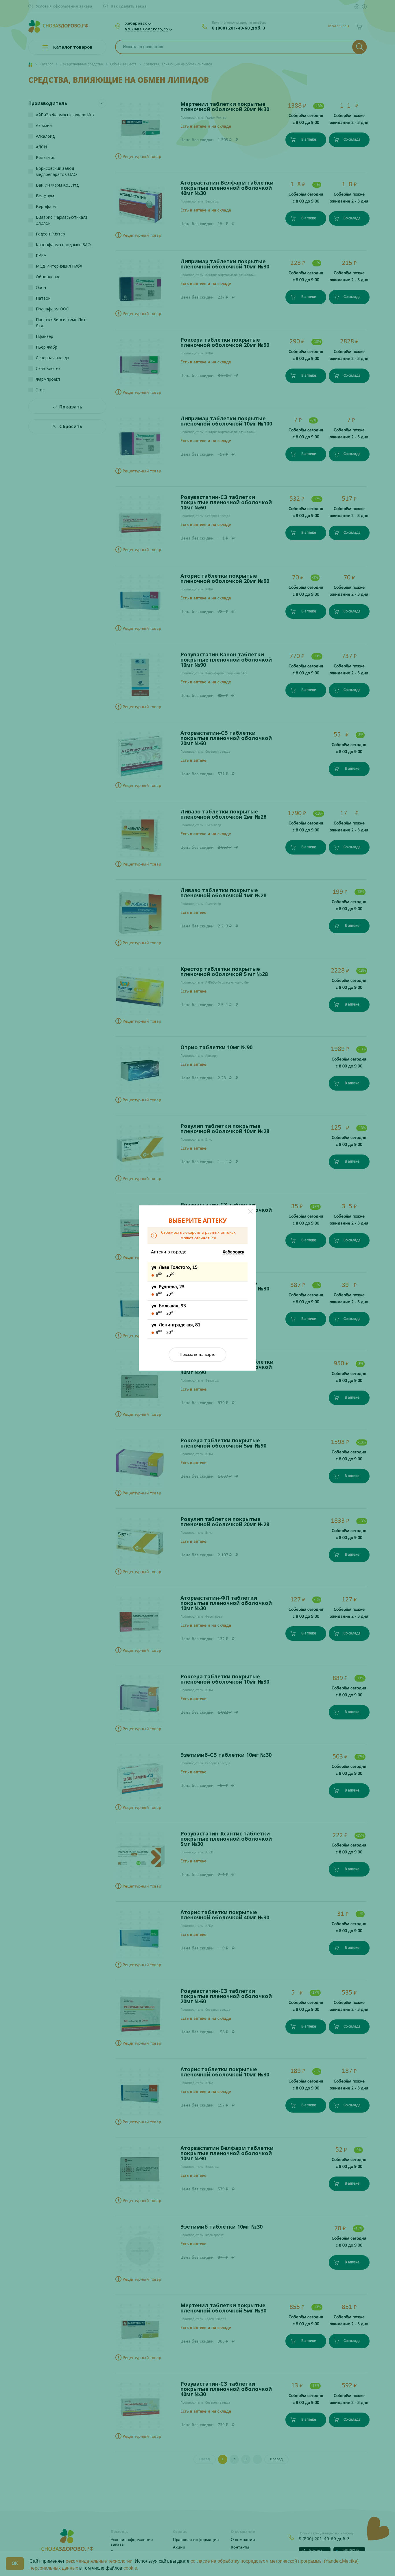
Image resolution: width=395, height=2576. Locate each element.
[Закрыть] (250, 1211)
